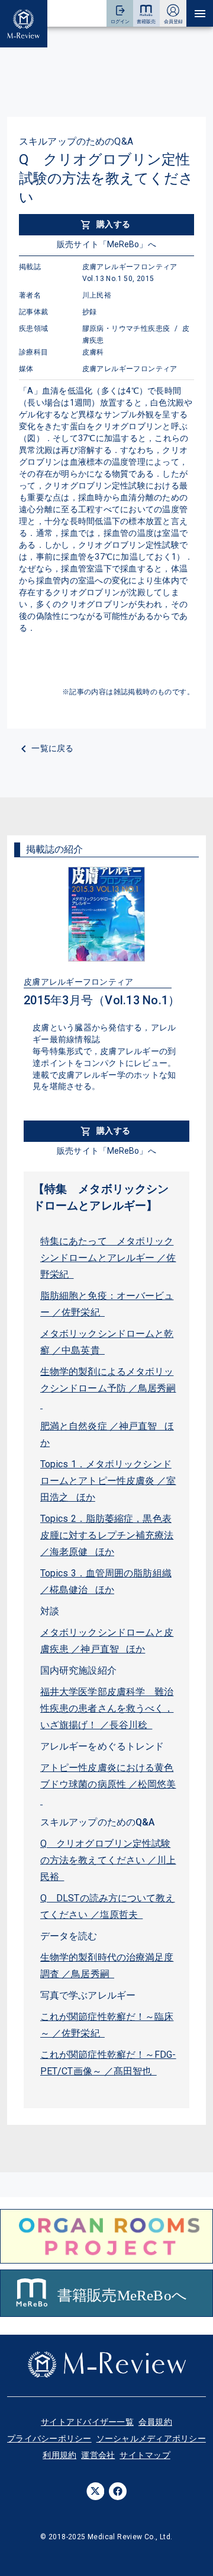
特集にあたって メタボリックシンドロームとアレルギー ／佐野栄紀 (108, 1258)
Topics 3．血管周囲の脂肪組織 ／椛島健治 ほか (106, 1581)
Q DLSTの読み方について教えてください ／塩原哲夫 (108, 1906)
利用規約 (59, 2455)
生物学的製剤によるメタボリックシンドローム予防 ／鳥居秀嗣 (108, 1388)
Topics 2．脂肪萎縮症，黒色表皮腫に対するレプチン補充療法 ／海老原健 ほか (107, 1535)
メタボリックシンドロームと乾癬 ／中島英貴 (107, 1342)
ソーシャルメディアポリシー (151, 2438)
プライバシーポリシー (49, 2438)
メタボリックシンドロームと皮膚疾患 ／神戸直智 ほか (107, 1641)
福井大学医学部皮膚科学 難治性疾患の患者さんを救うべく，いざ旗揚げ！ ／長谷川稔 (107, 1708)
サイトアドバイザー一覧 (87, 2422)
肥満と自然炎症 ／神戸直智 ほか (107, 1434)
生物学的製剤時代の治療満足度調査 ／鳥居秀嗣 (107, 1966)
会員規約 (155, 2422)
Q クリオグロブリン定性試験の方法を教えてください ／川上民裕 (108, 1860)
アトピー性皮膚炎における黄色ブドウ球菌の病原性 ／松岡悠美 (108, 1784)
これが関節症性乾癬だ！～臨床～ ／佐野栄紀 (107, 2025)
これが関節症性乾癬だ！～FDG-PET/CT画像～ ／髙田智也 (108, 2063)
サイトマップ (145, 2455)
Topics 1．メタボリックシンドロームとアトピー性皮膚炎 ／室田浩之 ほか (108, 1481)
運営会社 (98, 2455)
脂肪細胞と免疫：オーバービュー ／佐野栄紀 (107, 1304)
